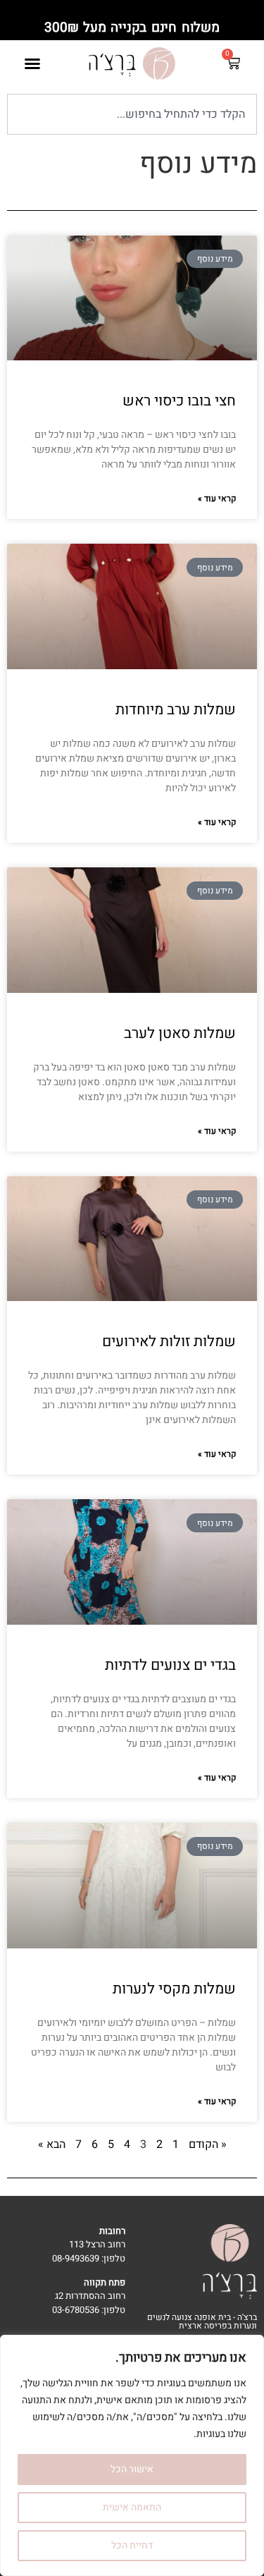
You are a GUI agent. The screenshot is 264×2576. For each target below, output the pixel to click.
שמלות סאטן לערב (180, 1033)
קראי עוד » (217, 499)
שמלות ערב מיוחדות (176, 710)
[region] (132, 2455)
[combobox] (132, 114)
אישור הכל (132, 2469)
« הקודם (208, 2144)
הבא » (52, 2144)
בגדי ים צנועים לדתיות (170, 1665)
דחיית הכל (132, 2545)
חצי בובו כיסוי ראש (179, 401)
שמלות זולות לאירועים (169, 1342)
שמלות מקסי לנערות (174, 1989)
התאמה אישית (132, 2507)
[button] (32, 63)
